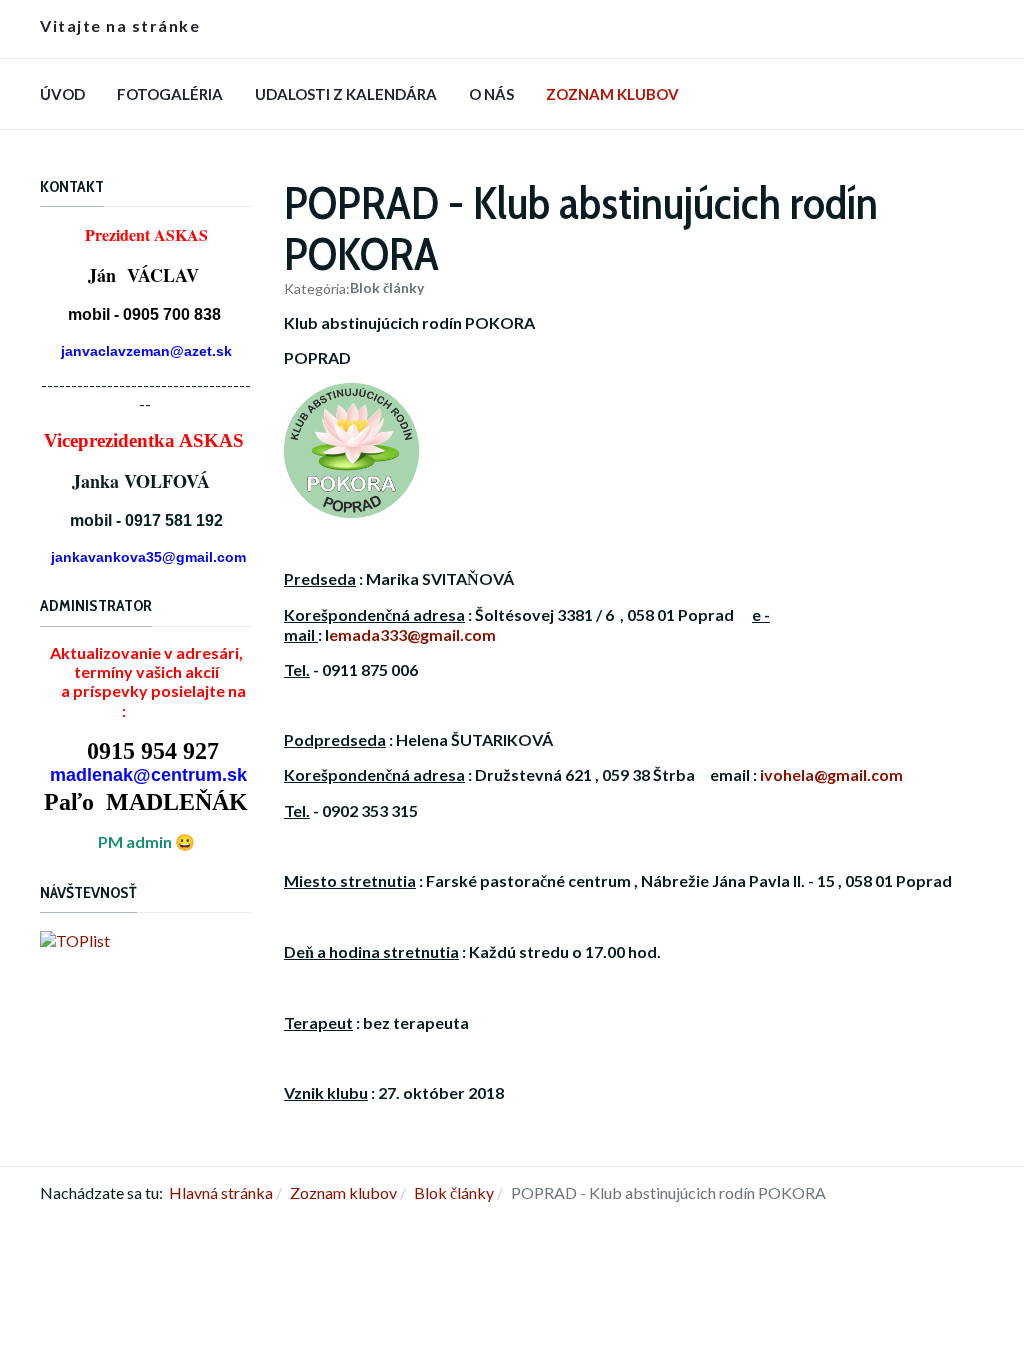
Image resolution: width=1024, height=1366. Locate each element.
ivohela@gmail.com (831, 774)
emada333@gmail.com (412, 634)
